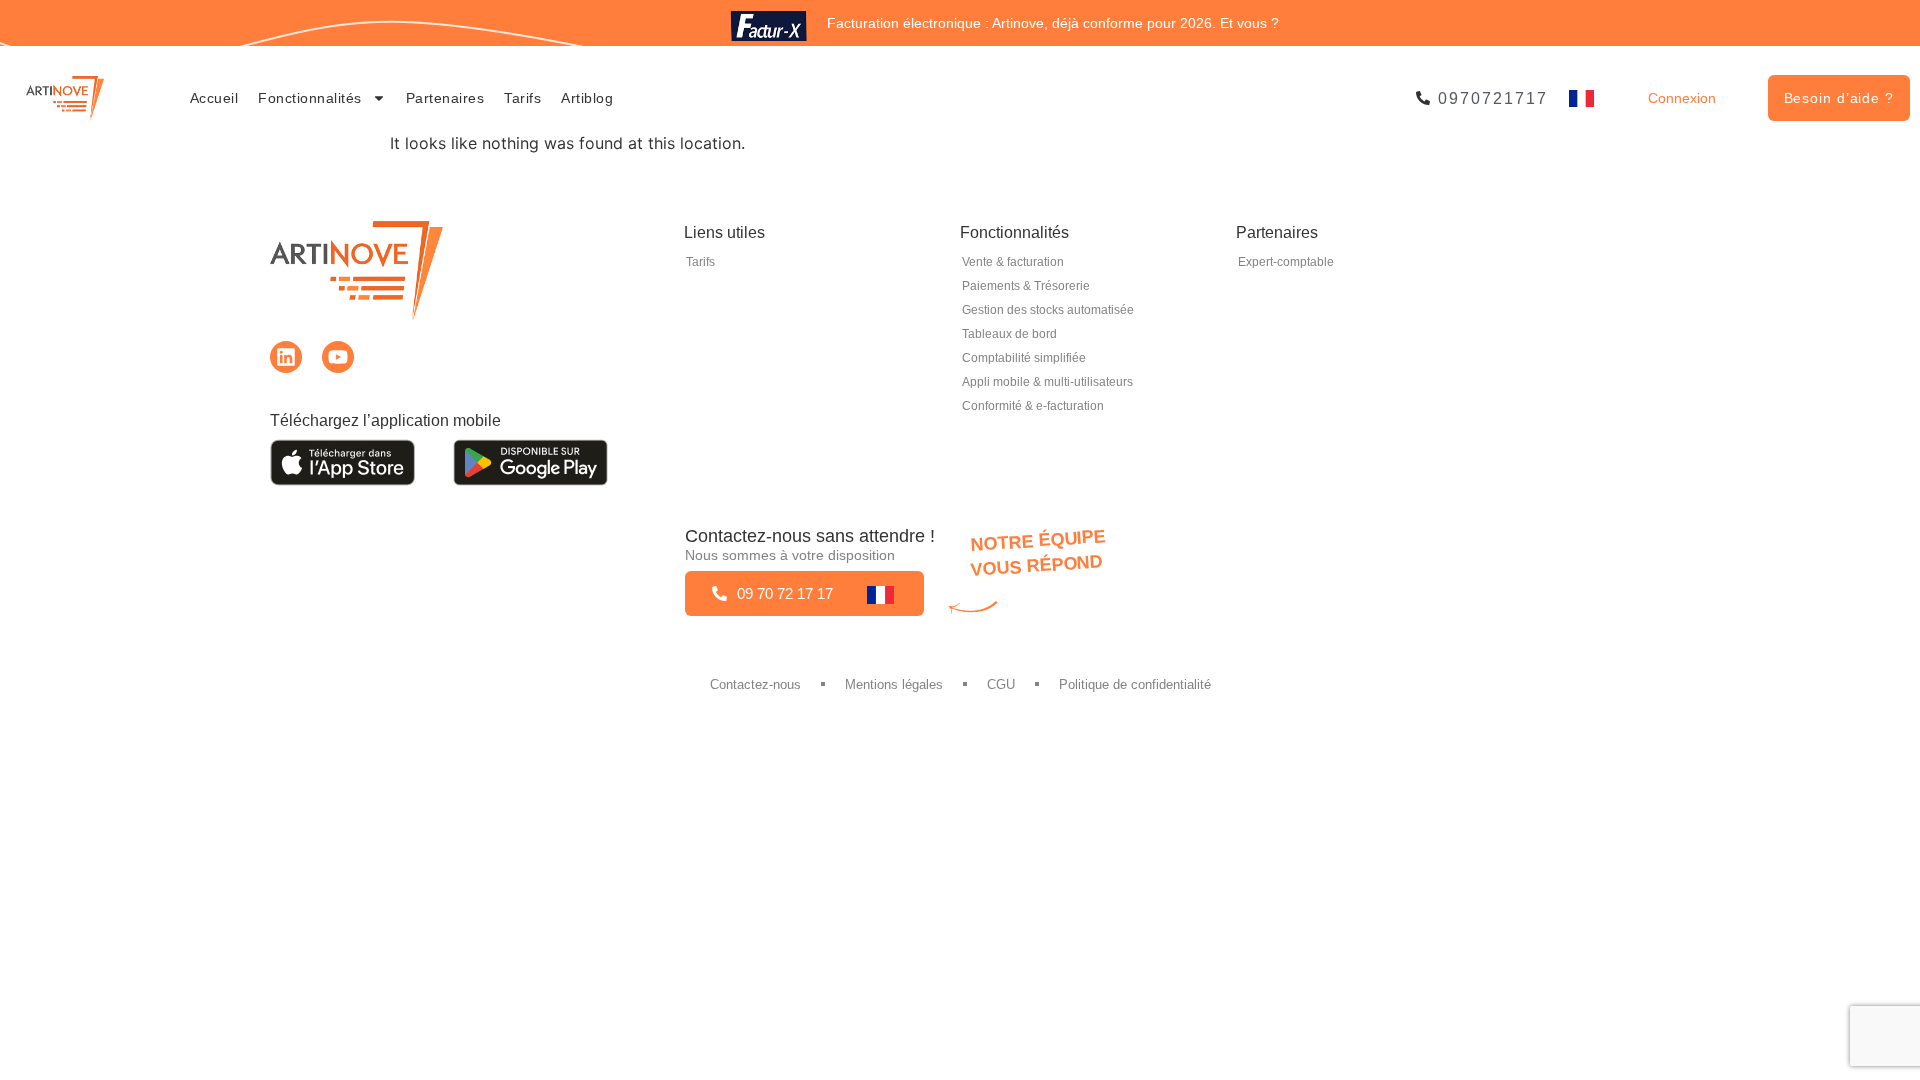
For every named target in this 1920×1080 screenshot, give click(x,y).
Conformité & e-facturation (1033, 406)
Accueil (214, 98)
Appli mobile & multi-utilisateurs (1047, 382)
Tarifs (522, 98)
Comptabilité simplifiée (1024, 358)
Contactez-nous (755, 684)
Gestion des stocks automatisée (1048, 310)
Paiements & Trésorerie (1026, 286)
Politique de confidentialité (1135, 684)
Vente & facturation (1013, 262)
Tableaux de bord (1009, 334)
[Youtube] (338, 357)
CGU (1001, 684)
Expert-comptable (1286, 262)
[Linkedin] (286, 357)
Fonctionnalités (310, 98)
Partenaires (445, 98)
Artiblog (587, 98)
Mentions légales (894, 684)
